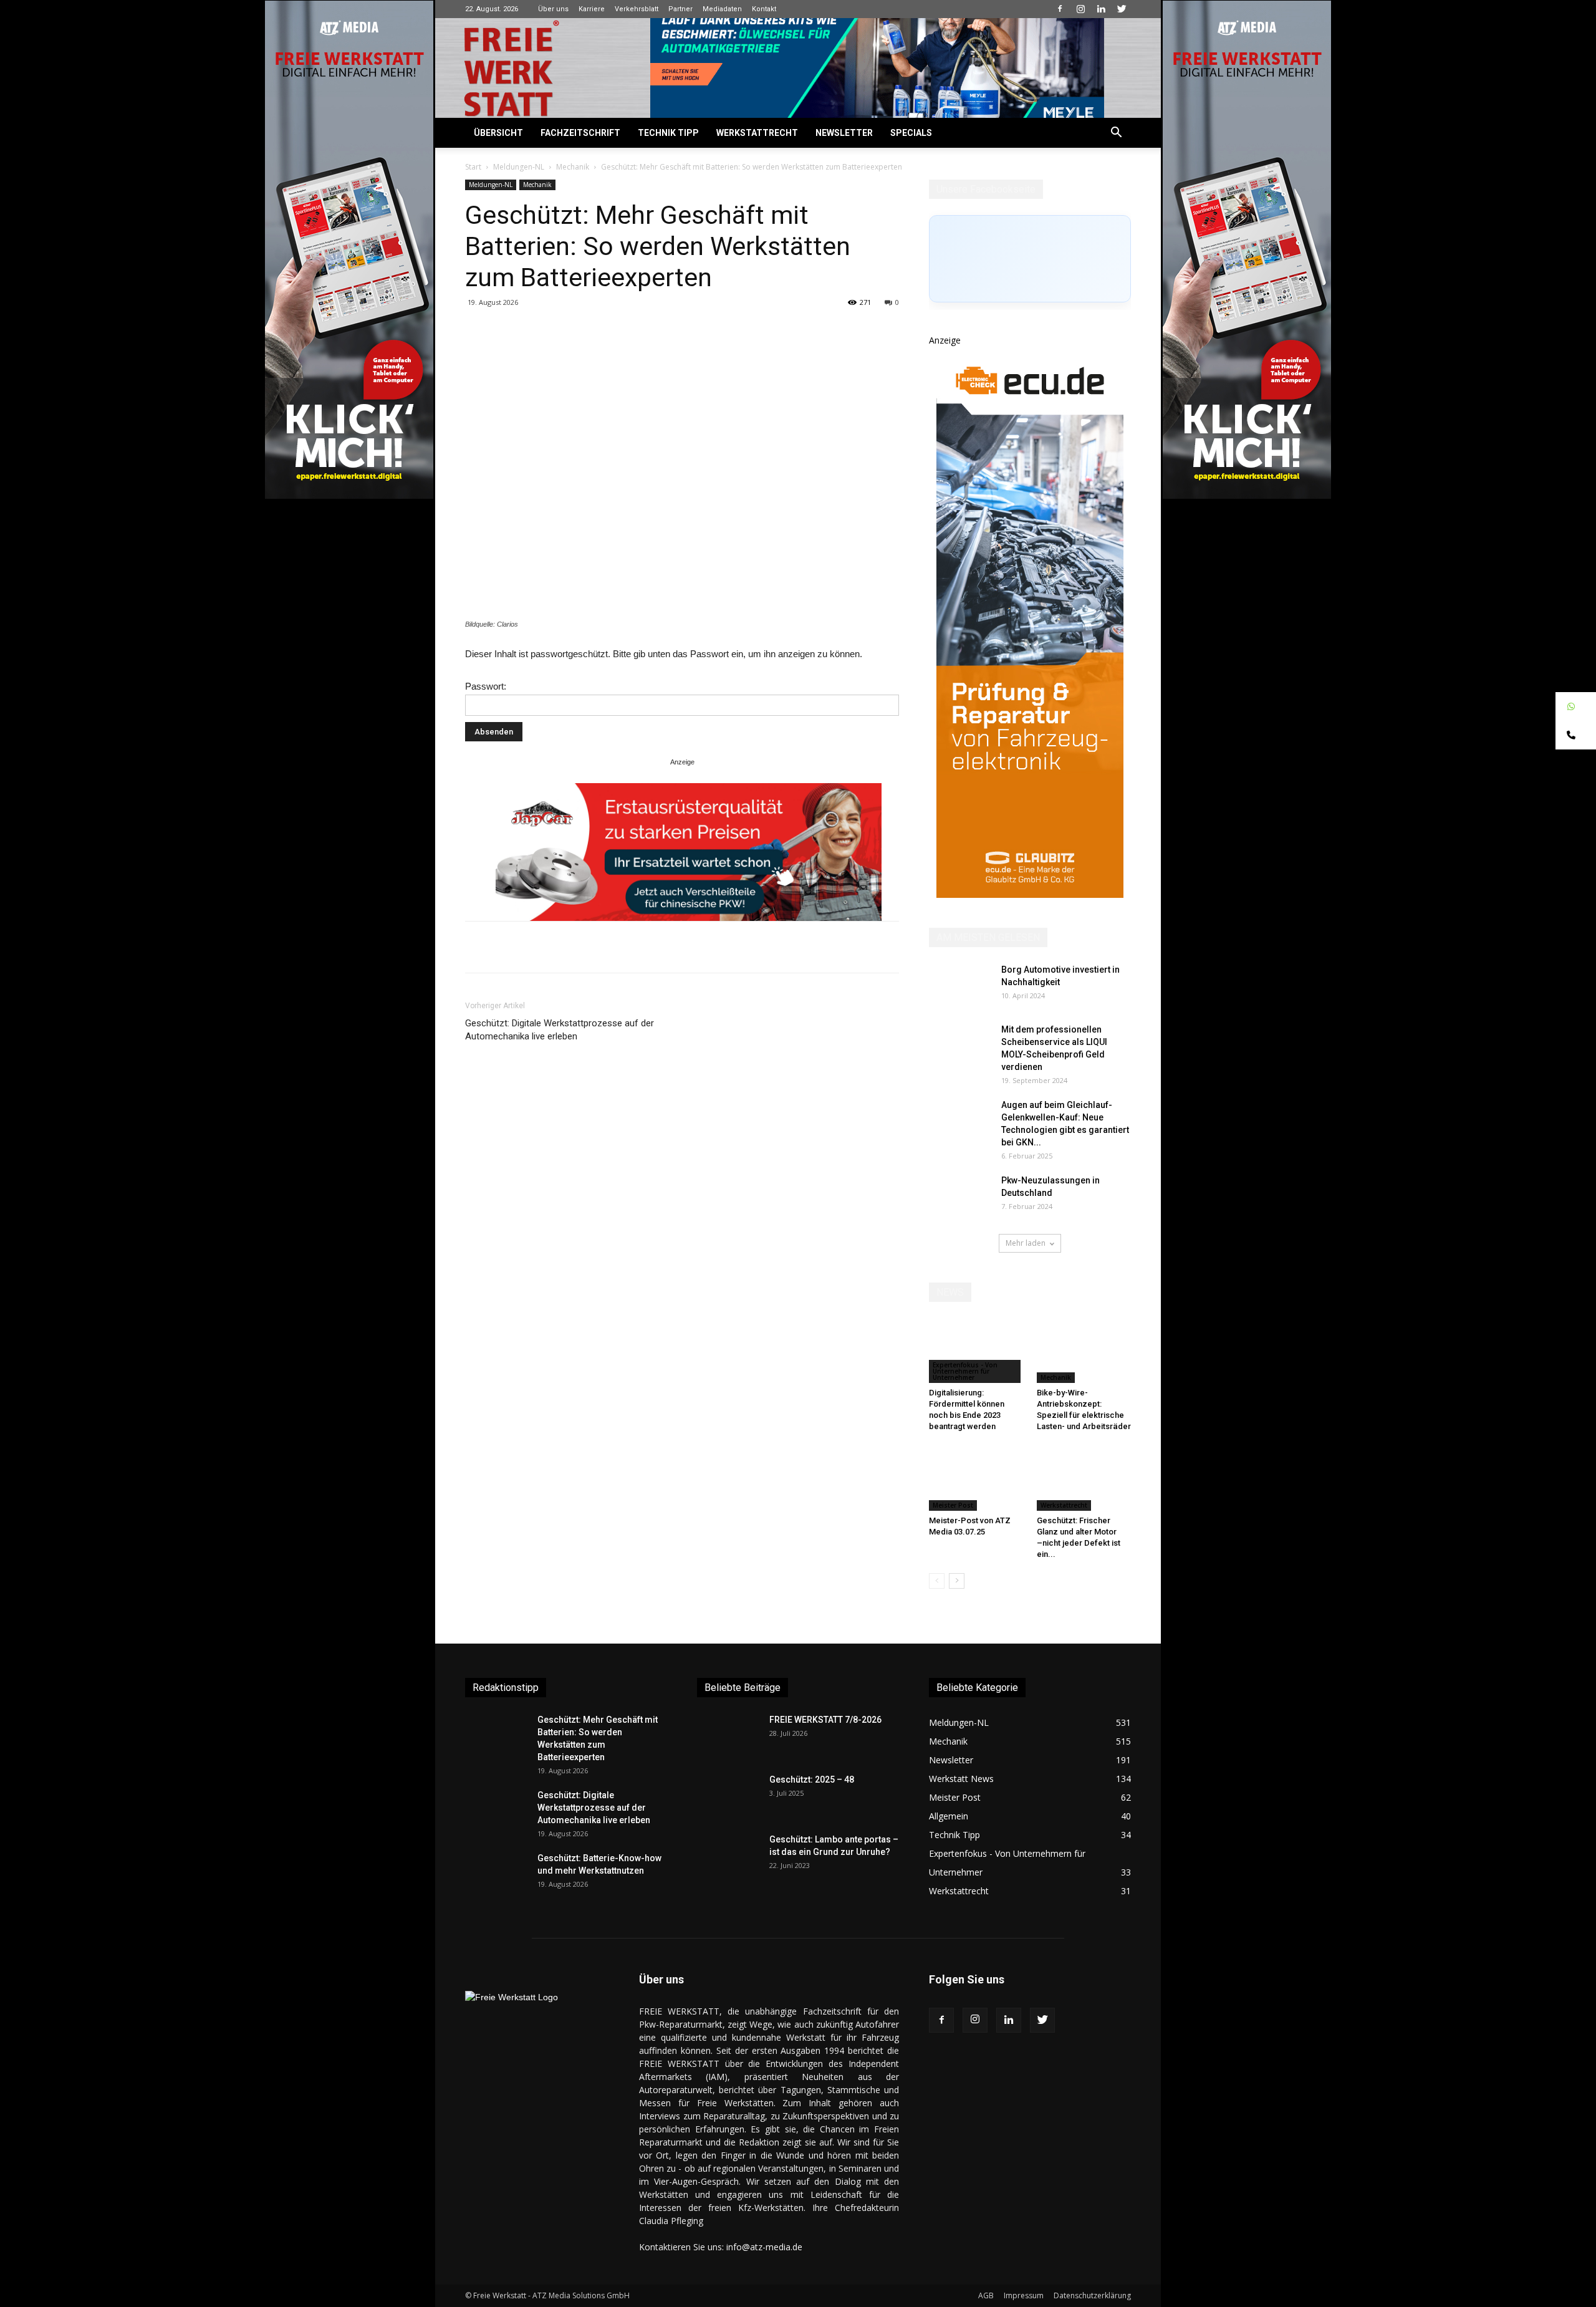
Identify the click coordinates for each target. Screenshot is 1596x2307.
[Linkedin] (1101, 9)
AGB (986, 2295)
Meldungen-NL (519, 167)
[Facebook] (1060, 9)
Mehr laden (1026, 1243)
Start (473, 167)
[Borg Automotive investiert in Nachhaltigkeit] (960, 985)
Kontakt (764, 9)
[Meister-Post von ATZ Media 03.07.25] (976, 1478)
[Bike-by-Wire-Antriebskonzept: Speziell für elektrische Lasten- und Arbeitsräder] (1084, 1351)
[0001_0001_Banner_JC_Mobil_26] (689, 852)
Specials (911, 133)
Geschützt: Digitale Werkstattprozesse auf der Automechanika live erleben (560, 1030)
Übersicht (498, 133)
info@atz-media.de (764, 2247)
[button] (1116, 134)
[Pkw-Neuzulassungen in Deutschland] (960, 1196)
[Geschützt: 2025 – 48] (728, 1795)
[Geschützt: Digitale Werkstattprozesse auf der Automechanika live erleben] (496, 1811)
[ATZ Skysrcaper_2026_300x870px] (1030, 894)
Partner (680, 9)
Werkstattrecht (757, 133)
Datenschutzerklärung (1092, 2295)
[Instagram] (1080, 9)
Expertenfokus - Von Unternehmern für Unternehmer (965, 1371)
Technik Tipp (668, 133)
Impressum (1024, 2295)
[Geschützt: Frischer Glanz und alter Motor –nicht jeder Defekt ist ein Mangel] (1084, 1478)
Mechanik (573, 167)
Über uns (553, 9)
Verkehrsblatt (637, 9)
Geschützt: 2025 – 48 (812, 1780)
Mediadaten (722, 9)
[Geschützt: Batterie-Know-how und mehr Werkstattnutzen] (496, 1874)
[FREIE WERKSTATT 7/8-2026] (728, 1735)
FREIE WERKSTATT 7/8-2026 (825, 1720)
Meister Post (953, 1505)
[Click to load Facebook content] (1030, 259)
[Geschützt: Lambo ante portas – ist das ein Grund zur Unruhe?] (728, 1855)
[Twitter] (1122, 9)
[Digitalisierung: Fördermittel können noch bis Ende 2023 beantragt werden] (976, 1351)
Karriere (592, 9)
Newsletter (844, 133)
